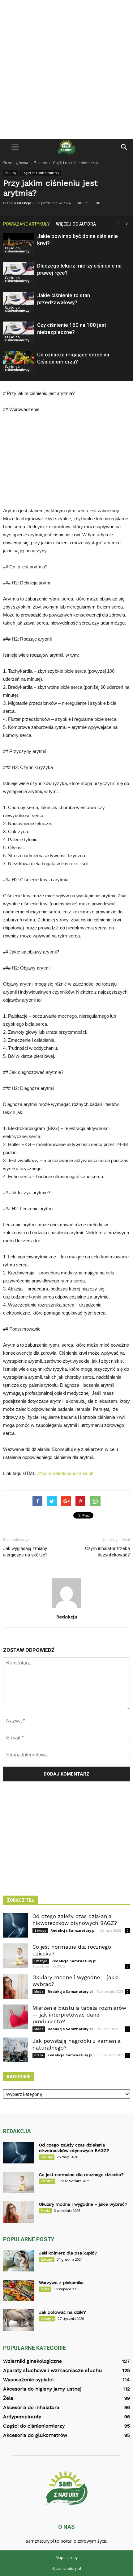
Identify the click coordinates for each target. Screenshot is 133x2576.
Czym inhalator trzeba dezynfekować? (107, 1552)
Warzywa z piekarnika (61, 2283)
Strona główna (16, 163)
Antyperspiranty (22, 2417)
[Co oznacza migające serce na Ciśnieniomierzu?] (19, 362)
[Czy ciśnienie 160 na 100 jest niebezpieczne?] (19, 332)
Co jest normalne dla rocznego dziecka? (81, 2175)
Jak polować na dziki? (62, 2312)
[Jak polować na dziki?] (19, 2320)
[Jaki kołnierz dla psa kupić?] (19, 2261)
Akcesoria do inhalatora (31, 2407)
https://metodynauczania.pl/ (65, 1473)
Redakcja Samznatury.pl (73, 1930)
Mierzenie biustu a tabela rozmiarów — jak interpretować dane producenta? (79, 2015)
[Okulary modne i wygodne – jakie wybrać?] (15, 1986)
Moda (39, 1992)
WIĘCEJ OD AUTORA (76, 224)
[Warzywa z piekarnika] (19, 2290)
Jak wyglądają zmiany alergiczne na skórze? (25, 1552)
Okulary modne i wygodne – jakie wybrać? (83, 2204)
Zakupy (11, 173)
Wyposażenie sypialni (28, 2380)
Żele (8, 2398)
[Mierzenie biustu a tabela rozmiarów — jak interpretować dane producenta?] (15, 2017)
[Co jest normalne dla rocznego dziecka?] (15, 1956)
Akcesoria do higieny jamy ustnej (42, 2389)
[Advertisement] (66, 69)
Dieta (45, 2289)
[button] (124, 147)
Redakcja (23, 203)
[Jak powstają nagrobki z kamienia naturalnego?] (15, 2050)
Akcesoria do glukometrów (35, 2435)
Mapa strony (67, 2558)
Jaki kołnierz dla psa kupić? (68, 2253)
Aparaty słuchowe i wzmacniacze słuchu (53, 2370)
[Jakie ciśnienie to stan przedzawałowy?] (19, 303)
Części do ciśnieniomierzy (40, 173)
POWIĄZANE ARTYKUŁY (26, 224)
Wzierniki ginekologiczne (32, 2361)
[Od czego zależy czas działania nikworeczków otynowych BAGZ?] (15, 1925)
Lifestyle (41, 1961)
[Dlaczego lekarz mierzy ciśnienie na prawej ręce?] (19, 273)
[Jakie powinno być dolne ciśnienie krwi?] (19, 243)
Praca (39, 2055)
